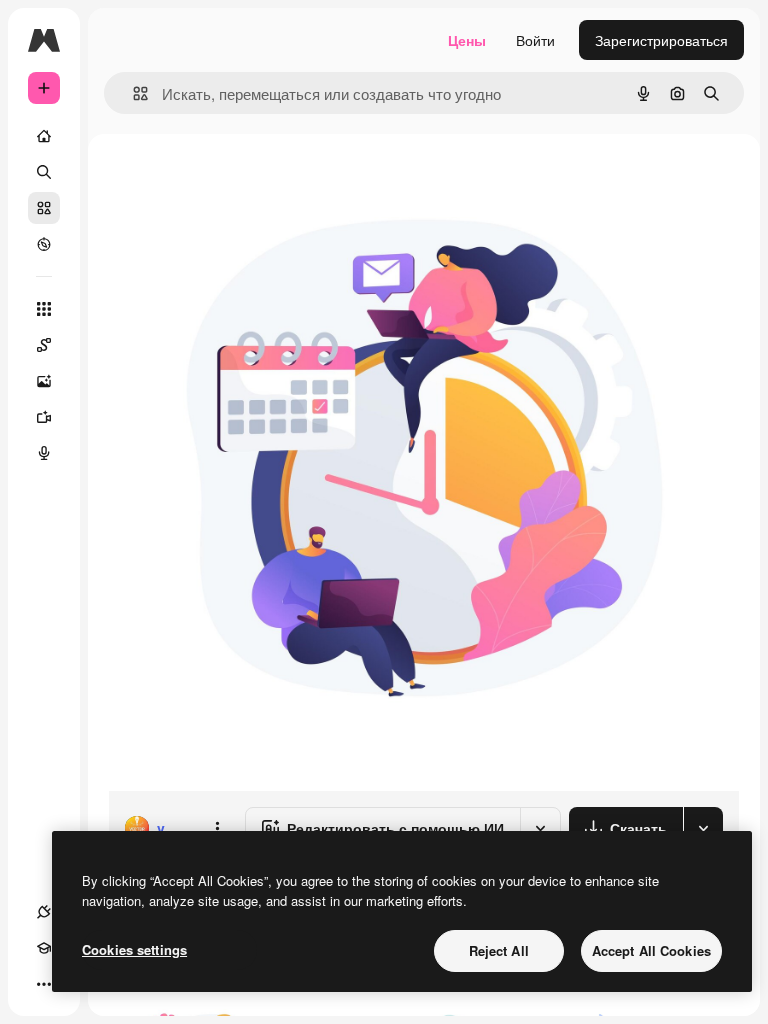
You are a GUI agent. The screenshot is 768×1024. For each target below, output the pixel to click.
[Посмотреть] (44, 244)
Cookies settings (134, 949)
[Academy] (44, 948)
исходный (242, 179)
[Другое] (44, 984)
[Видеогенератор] (44, 417)
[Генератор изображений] (44, 381)
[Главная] (44, 136)
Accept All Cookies (651, 950)
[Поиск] (44, 172)
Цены (467, 40)
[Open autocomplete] (132, 93)
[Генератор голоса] (44, 453)
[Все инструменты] (44, 309)
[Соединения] (44, 912)
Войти (535, 40)
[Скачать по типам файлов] (703, 828)
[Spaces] (44, 345)
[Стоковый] (44, 208)
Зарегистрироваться (661, 40)
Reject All (499, 950)
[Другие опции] (217, 828)
